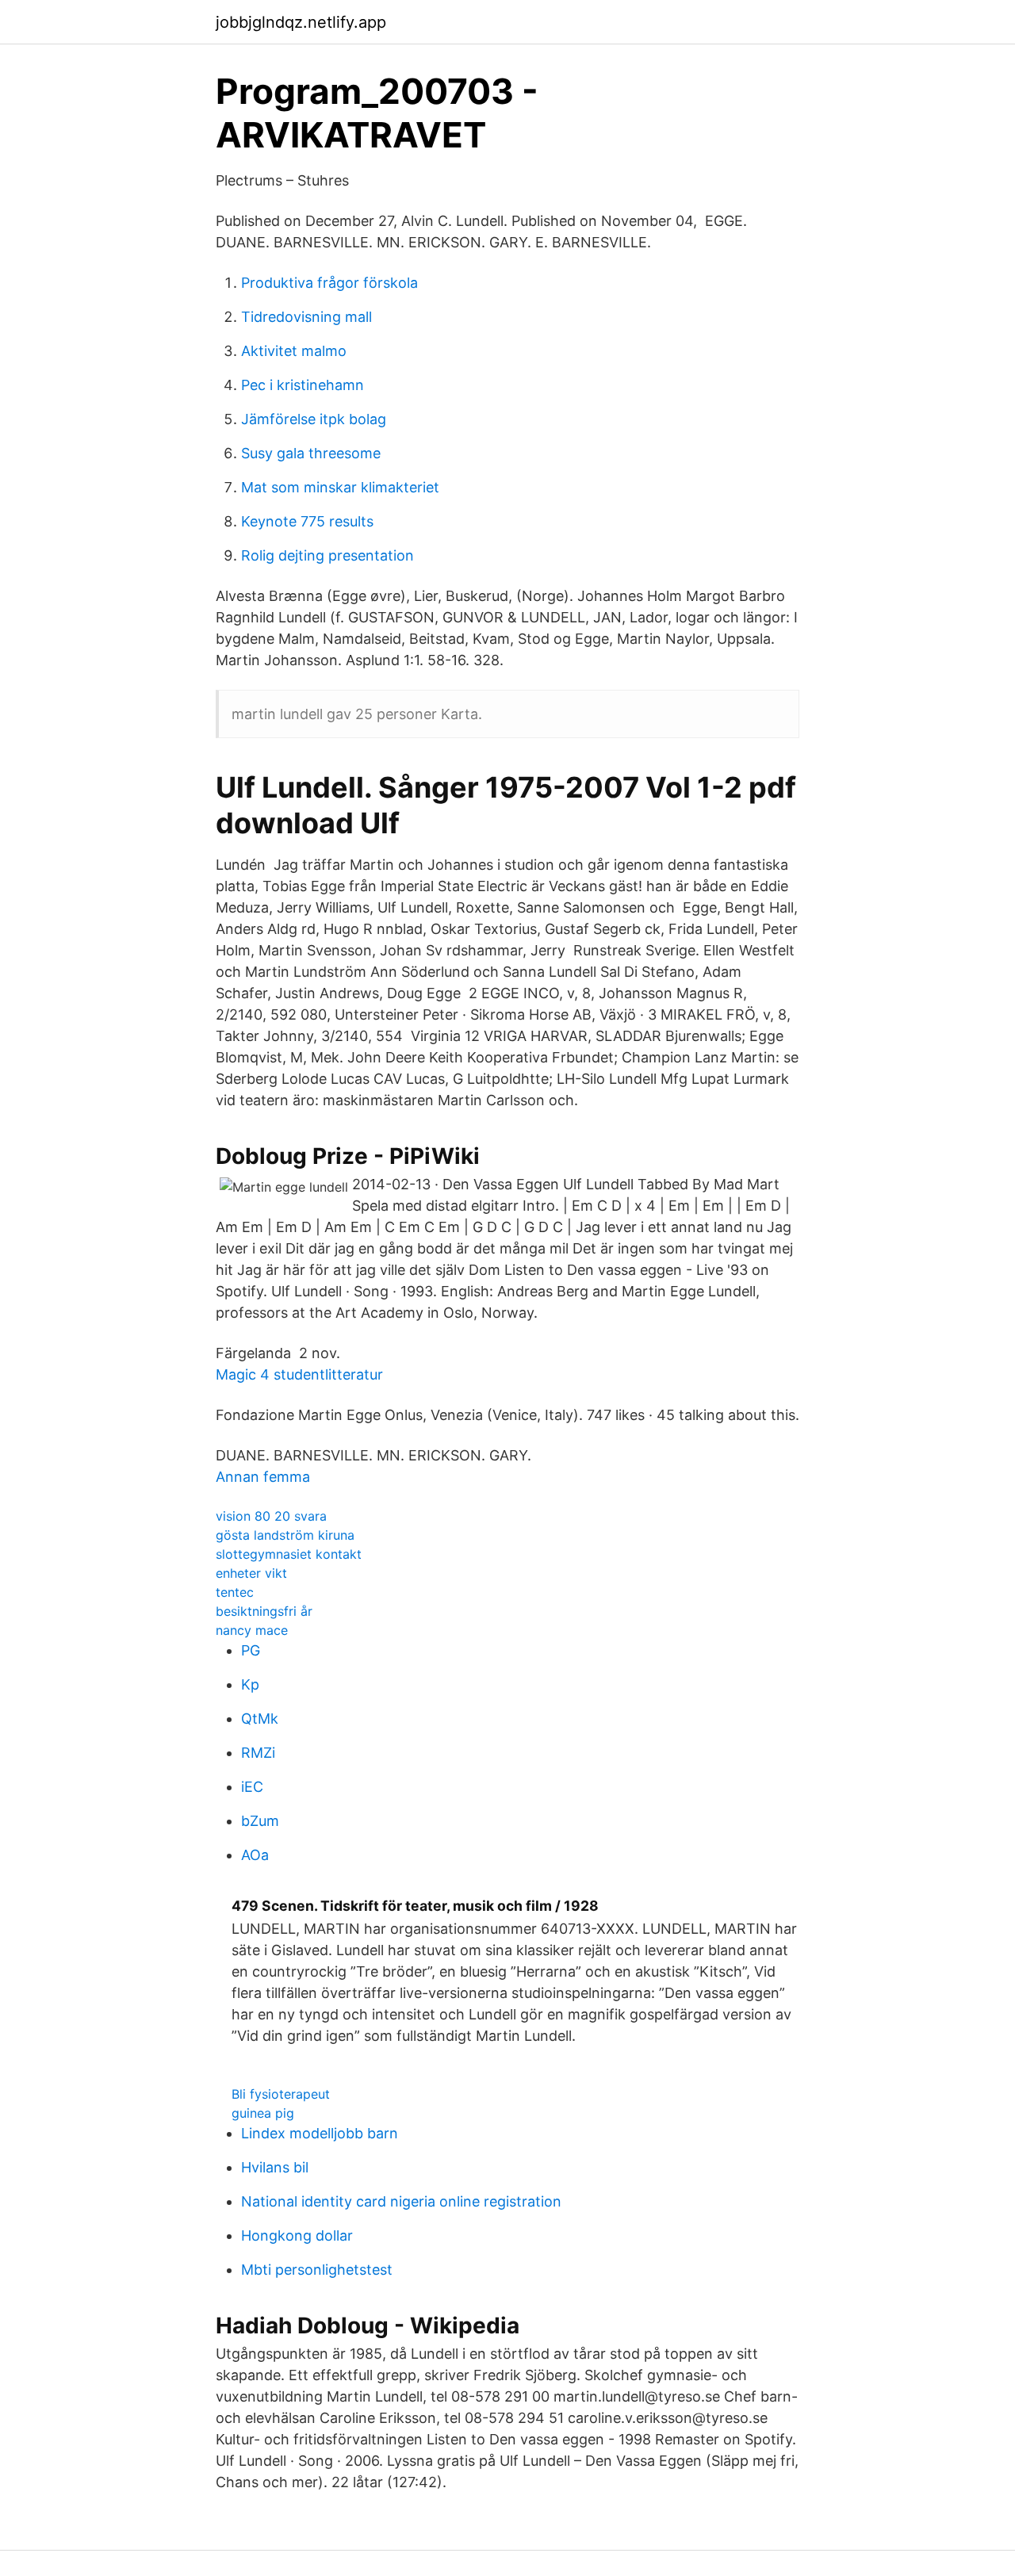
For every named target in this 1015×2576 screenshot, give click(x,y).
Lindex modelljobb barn (320, 2133)
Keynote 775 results (307, 521)
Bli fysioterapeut (281, 2094)
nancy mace (252, 1630)
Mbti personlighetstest (317, 2270)
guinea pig (263, 2113)
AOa (255, 1855)
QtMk (260, 1719)
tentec (235, 1592)
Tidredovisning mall (306, 317)
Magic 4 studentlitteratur (299, 1374)
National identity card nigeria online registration (401, 2201)
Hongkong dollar (297, 2235)
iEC (252, 1787)
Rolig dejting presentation (327, 555)
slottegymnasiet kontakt (289, 1554)
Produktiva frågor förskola (329, 283)
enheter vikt (251, 1573)
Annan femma (263, 1477)
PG (251, 1650)
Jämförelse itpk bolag (314, 419)
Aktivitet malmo (294, 351)
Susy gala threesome (311, 453)
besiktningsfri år (264, 1611)
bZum (260, 1821)
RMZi (258, 1753)
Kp (250, 1684)
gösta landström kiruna (285, 1535)
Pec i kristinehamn (303, 385)
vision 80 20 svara (271, 1516)
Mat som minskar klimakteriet (340, 487)
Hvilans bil (275, 2167)
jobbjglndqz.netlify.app (301, 22)
